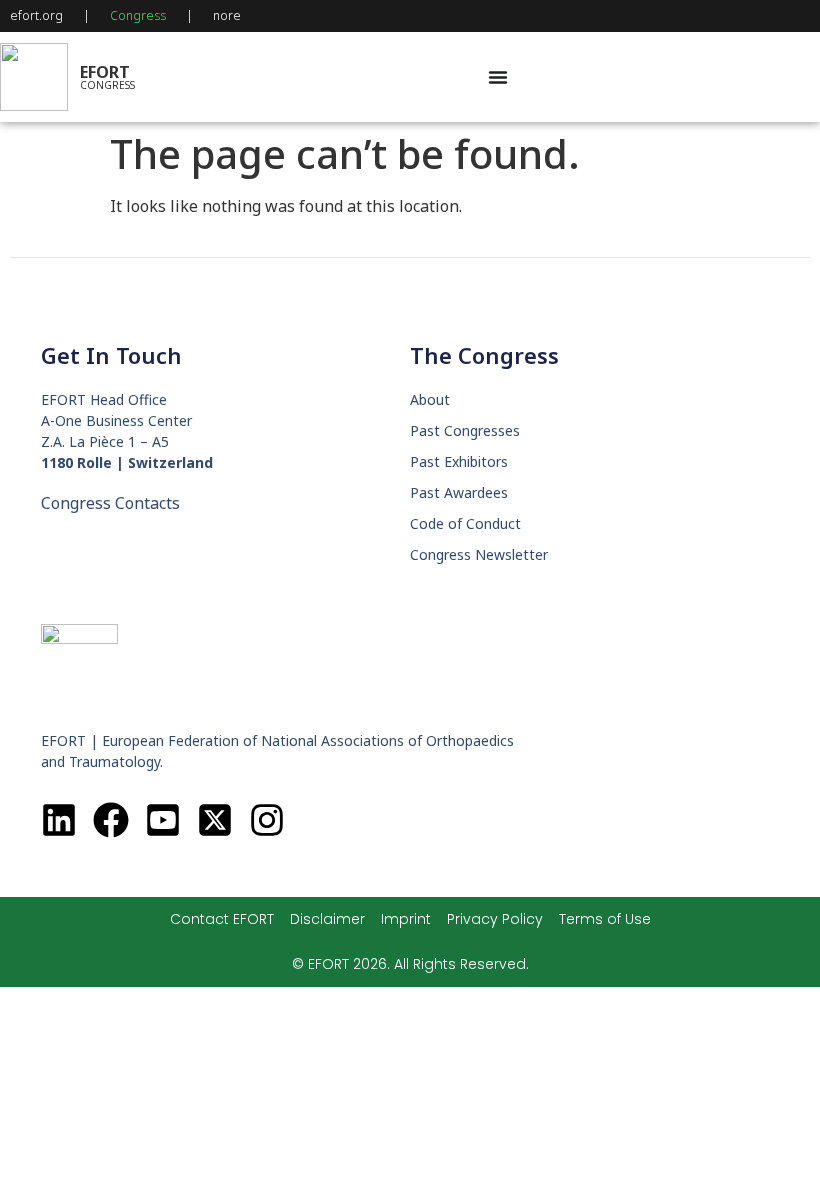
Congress (138, 15)
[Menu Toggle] (498, 77)
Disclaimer (327, 919)
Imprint (406, 919)
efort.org (36, 15)
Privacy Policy (495, 919)
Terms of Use (605, 919)
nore (227, 15)
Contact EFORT (222, 919)
